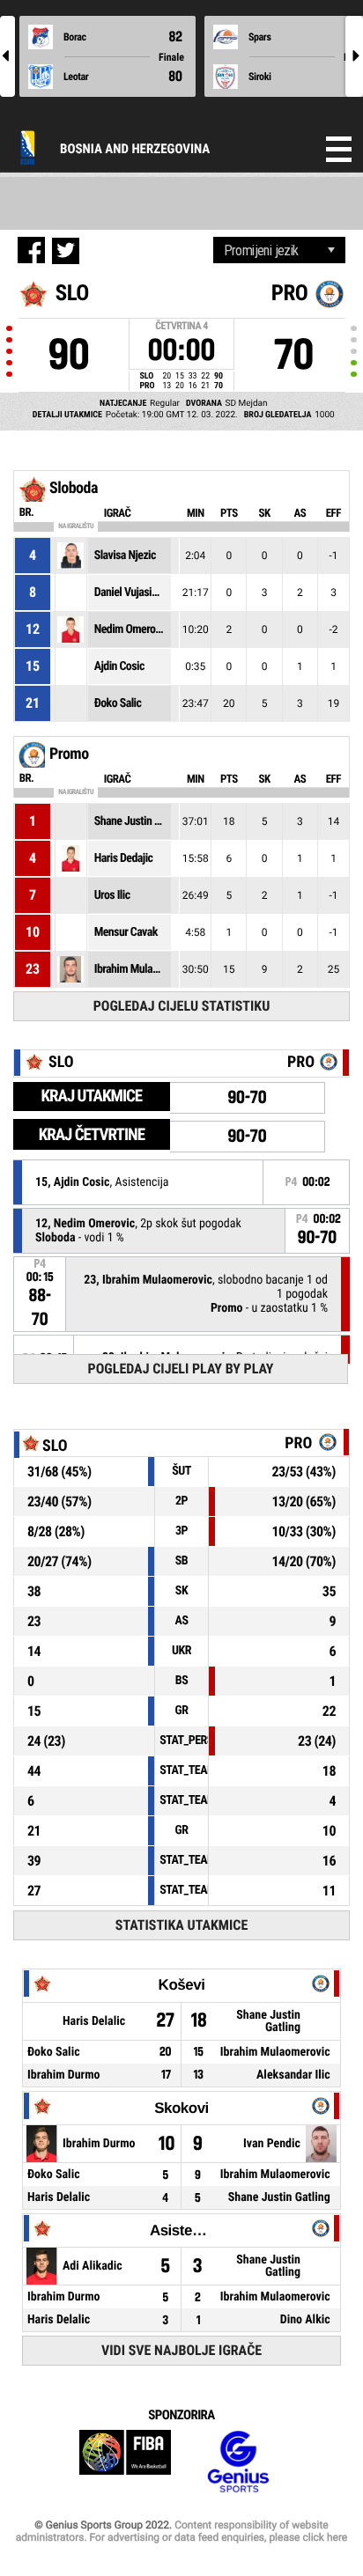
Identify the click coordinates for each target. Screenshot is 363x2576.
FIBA (125, 2462)
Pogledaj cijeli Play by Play (181, 1369)
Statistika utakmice (181, 1925)
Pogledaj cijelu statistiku (182, 1006)
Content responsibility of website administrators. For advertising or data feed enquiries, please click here (181, 2531)
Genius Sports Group (238, 2462)
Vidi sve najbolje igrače (181, 2350)
